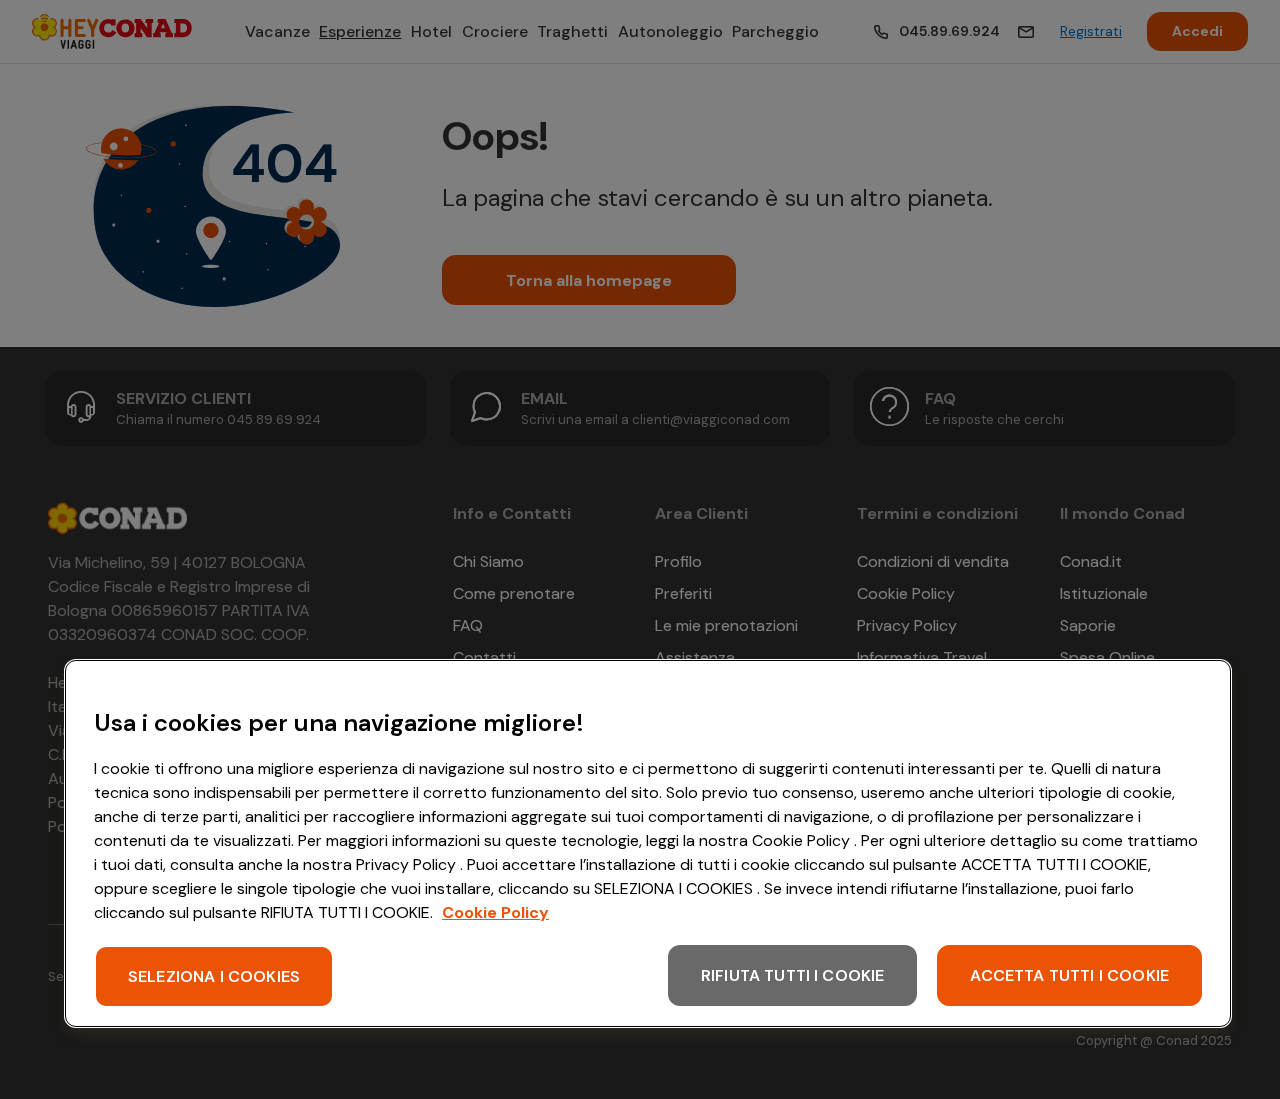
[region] (648, 843)
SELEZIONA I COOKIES (214, 976)
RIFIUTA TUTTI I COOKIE (793, 975)
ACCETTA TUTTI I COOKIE (1069, 975)
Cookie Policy (495, 912)
